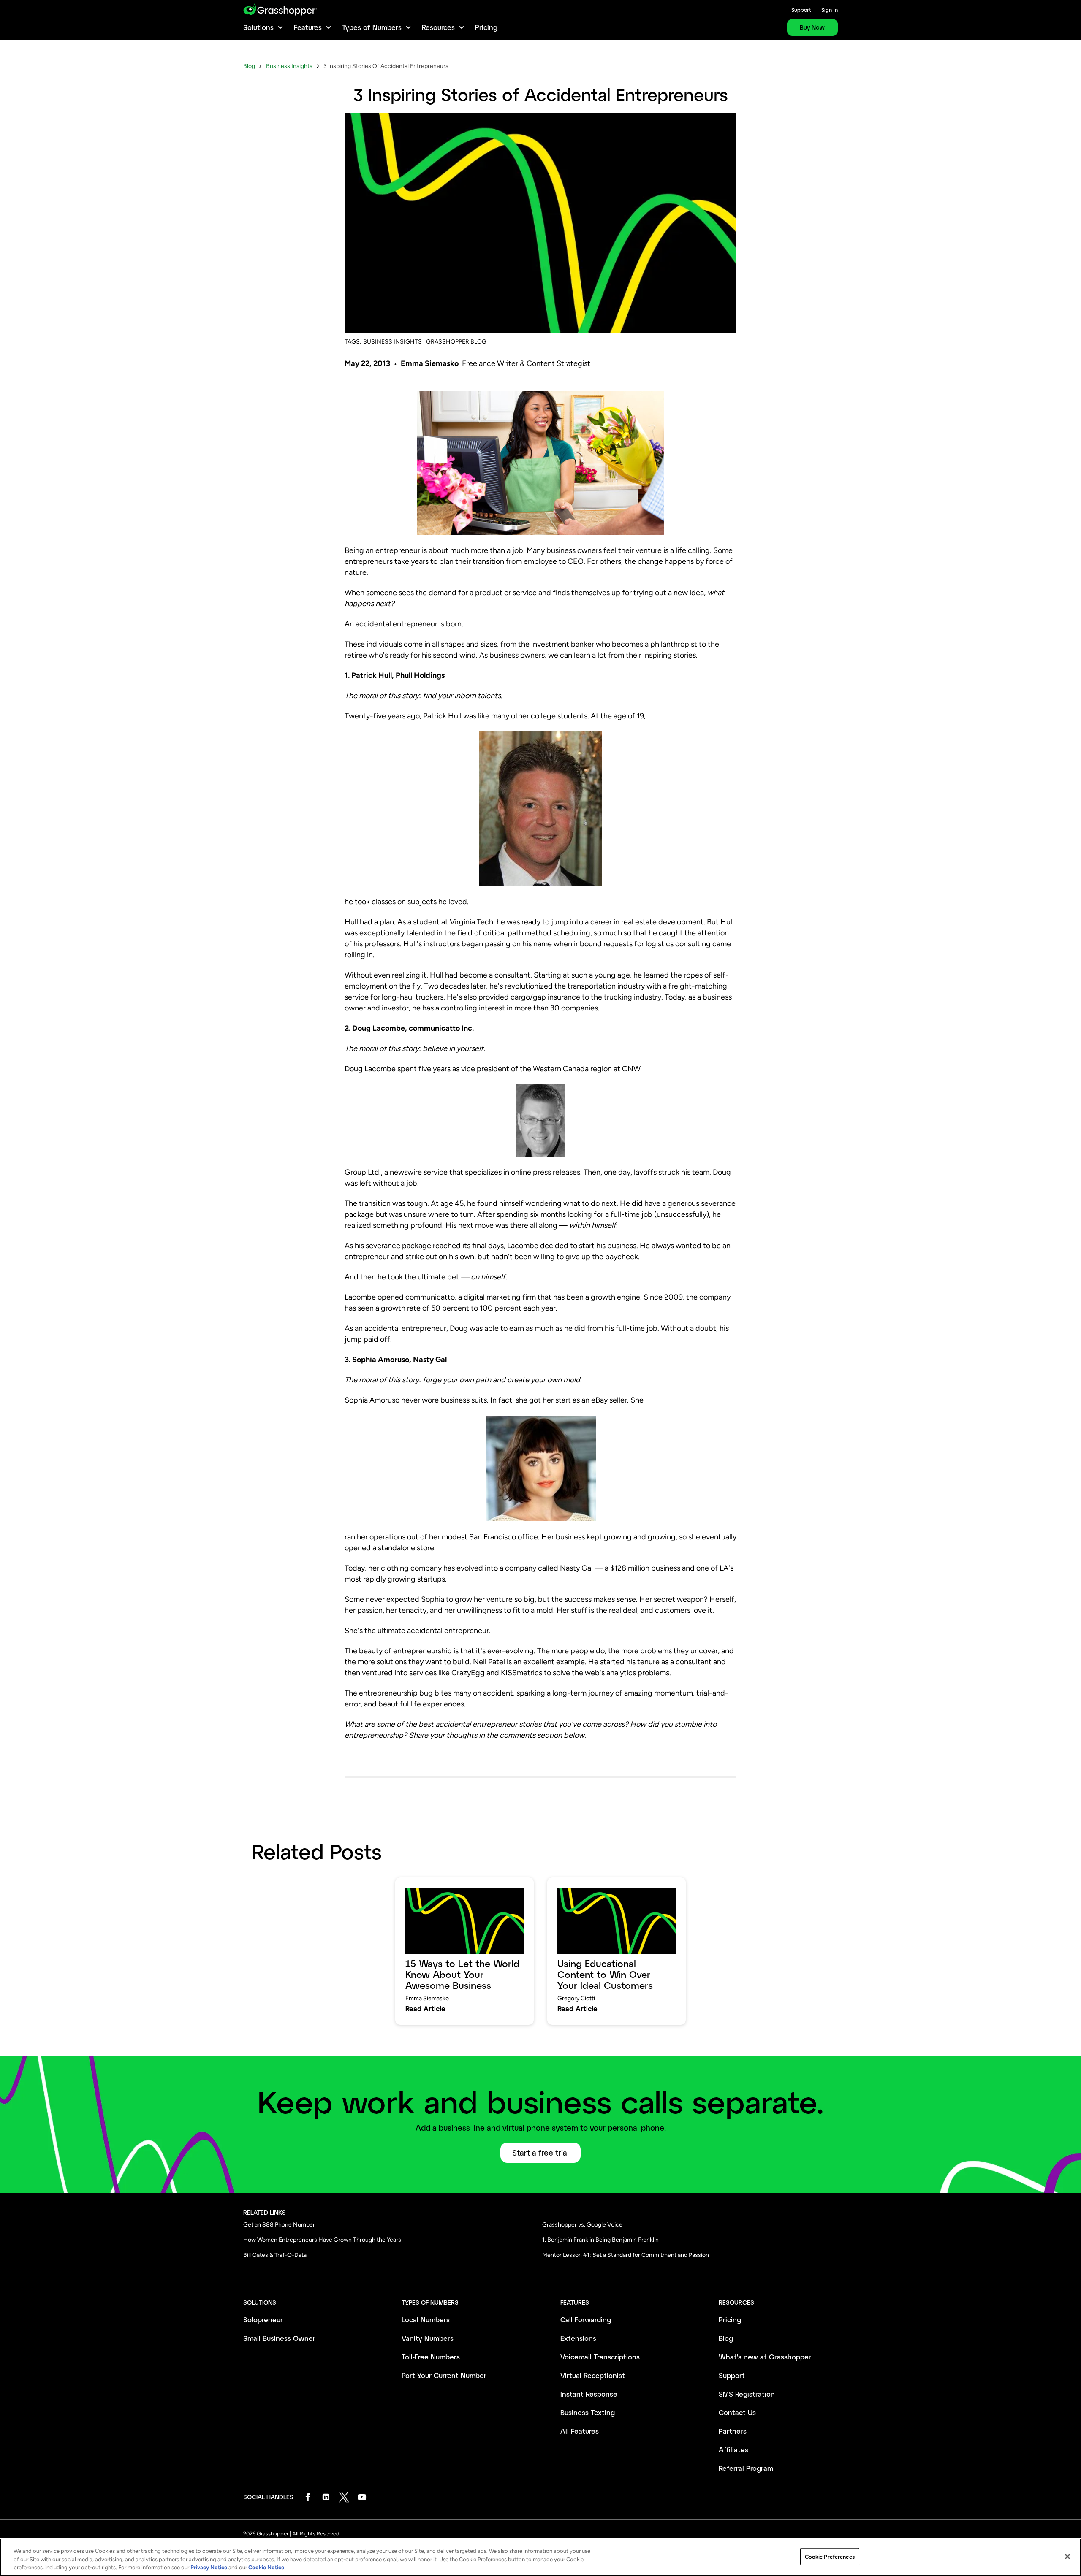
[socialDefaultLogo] (308, 2497)
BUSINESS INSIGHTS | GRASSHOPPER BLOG (425, 342)
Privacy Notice (209, 2567)
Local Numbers (426, 2320)
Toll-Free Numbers (431, 2357)
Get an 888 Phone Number (279, 2225)
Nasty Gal (576, 1568)
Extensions (578, 2338)
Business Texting (588, 2412)
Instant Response (589, 2394)
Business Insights (289, 66)
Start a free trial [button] (540, 2153)
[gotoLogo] (280, 9)
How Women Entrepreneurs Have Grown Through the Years (322, 2240)
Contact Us (737, 2412)
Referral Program (746, 2468)
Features (308, 27)
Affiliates (733, 2450)
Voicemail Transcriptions (600, 2357)
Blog (249, 66)
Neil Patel (489, 1662)
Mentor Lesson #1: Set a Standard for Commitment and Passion (626, 2255)
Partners (733, 2431)
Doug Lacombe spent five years (398, 1069)
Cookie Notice (266, 2567)
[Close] (1067, 2557)
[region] (540, 2557)
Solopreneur (263, 2320)
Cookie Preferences (830, 2556)
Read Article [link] (425, 2009)
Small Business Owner (279, 2338)
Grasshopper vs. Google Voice (582, 2225)
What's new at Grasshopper (765, 2357)
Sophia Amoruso (372, 1400)
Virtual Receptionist (593, 2375)
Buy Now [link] (812, 27)
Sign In (830, 10)
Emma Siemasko (430, 363)
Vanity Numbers (428, 2338)
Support (801, 10)
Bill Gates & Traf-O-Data (275, 2255)
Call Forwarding (586, 2320)
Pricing (486, 27)
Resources (438, 27)
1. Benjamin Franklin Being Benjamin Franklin (600, 2240)
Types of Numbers (372, 27)
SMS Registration (747, 2394)
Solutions (258, 27)
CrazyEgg (468, 1673)
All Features (580, 2431)
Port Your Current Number (444, 2375)
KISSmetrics (521, 1673)
